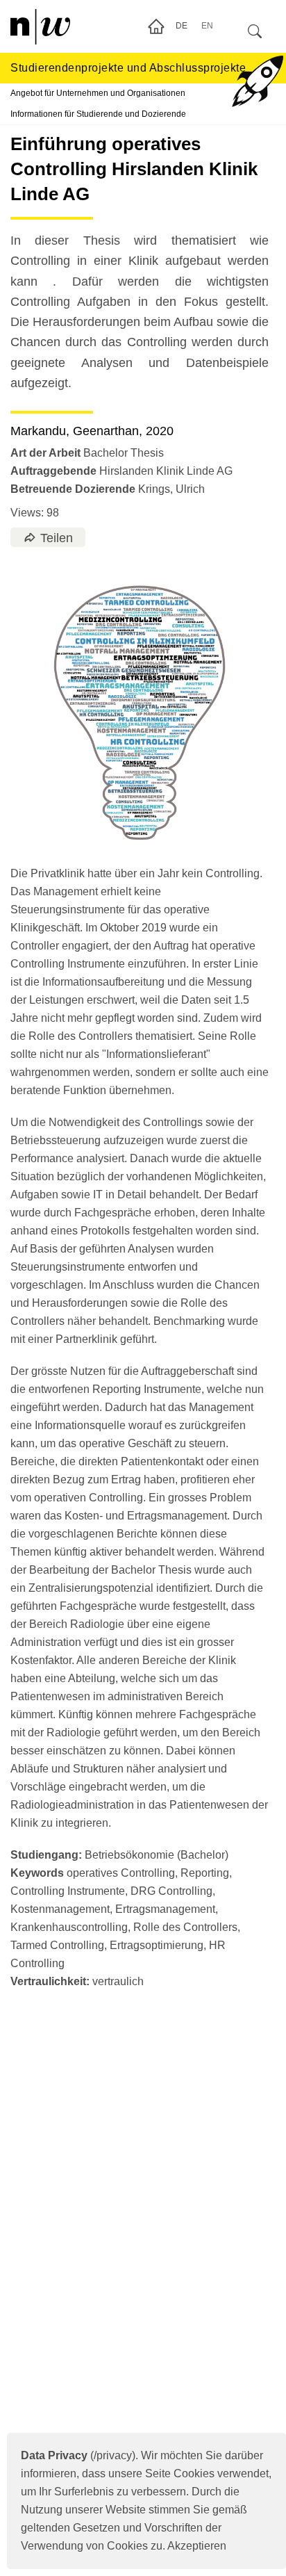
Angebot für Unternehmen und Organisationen (98, 93)
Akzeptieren (197, 2546)
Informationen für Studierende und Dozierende (98, 114)
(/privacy (76, 2455)
